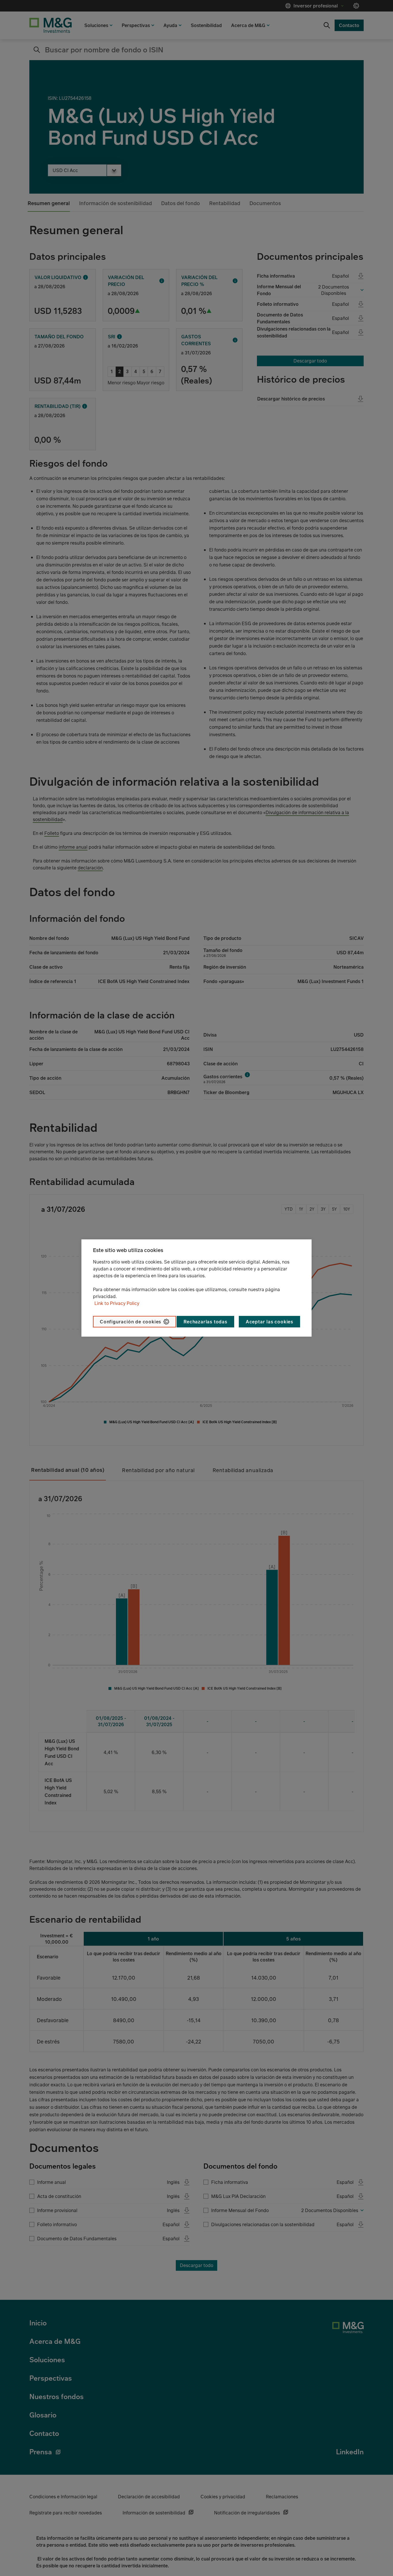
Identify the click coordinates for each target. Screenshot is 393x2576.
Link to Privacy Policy (117, 1303)
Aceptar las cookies (269, 1322)
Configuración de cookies (130, 1322)
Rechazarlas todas (205, 1322)
